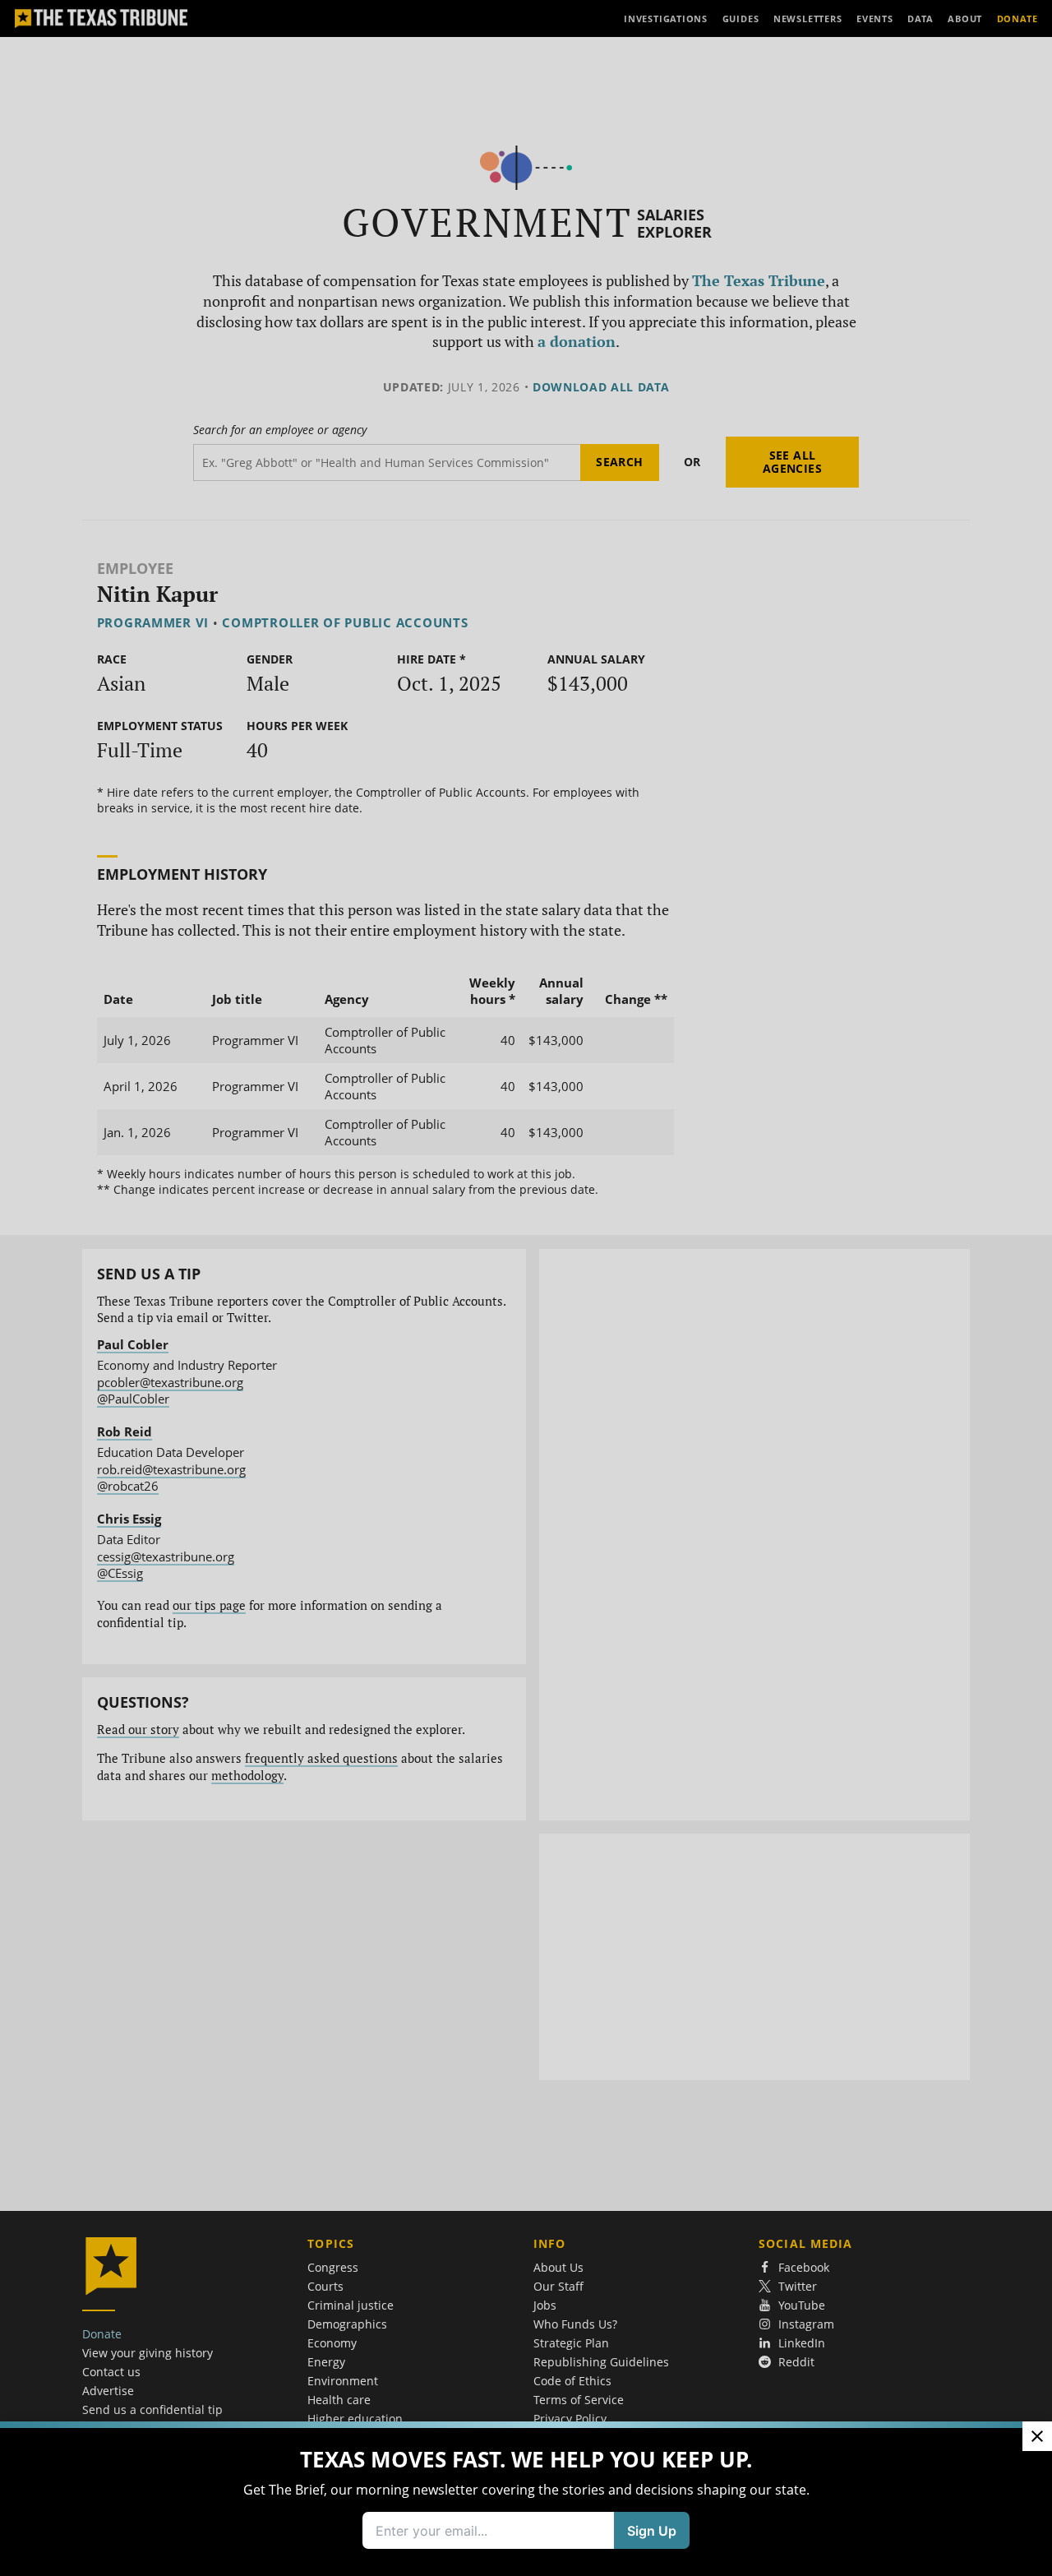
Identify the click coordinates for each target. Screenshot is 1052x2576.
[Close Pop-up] (1037, 2436)
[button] (526, 1288)
